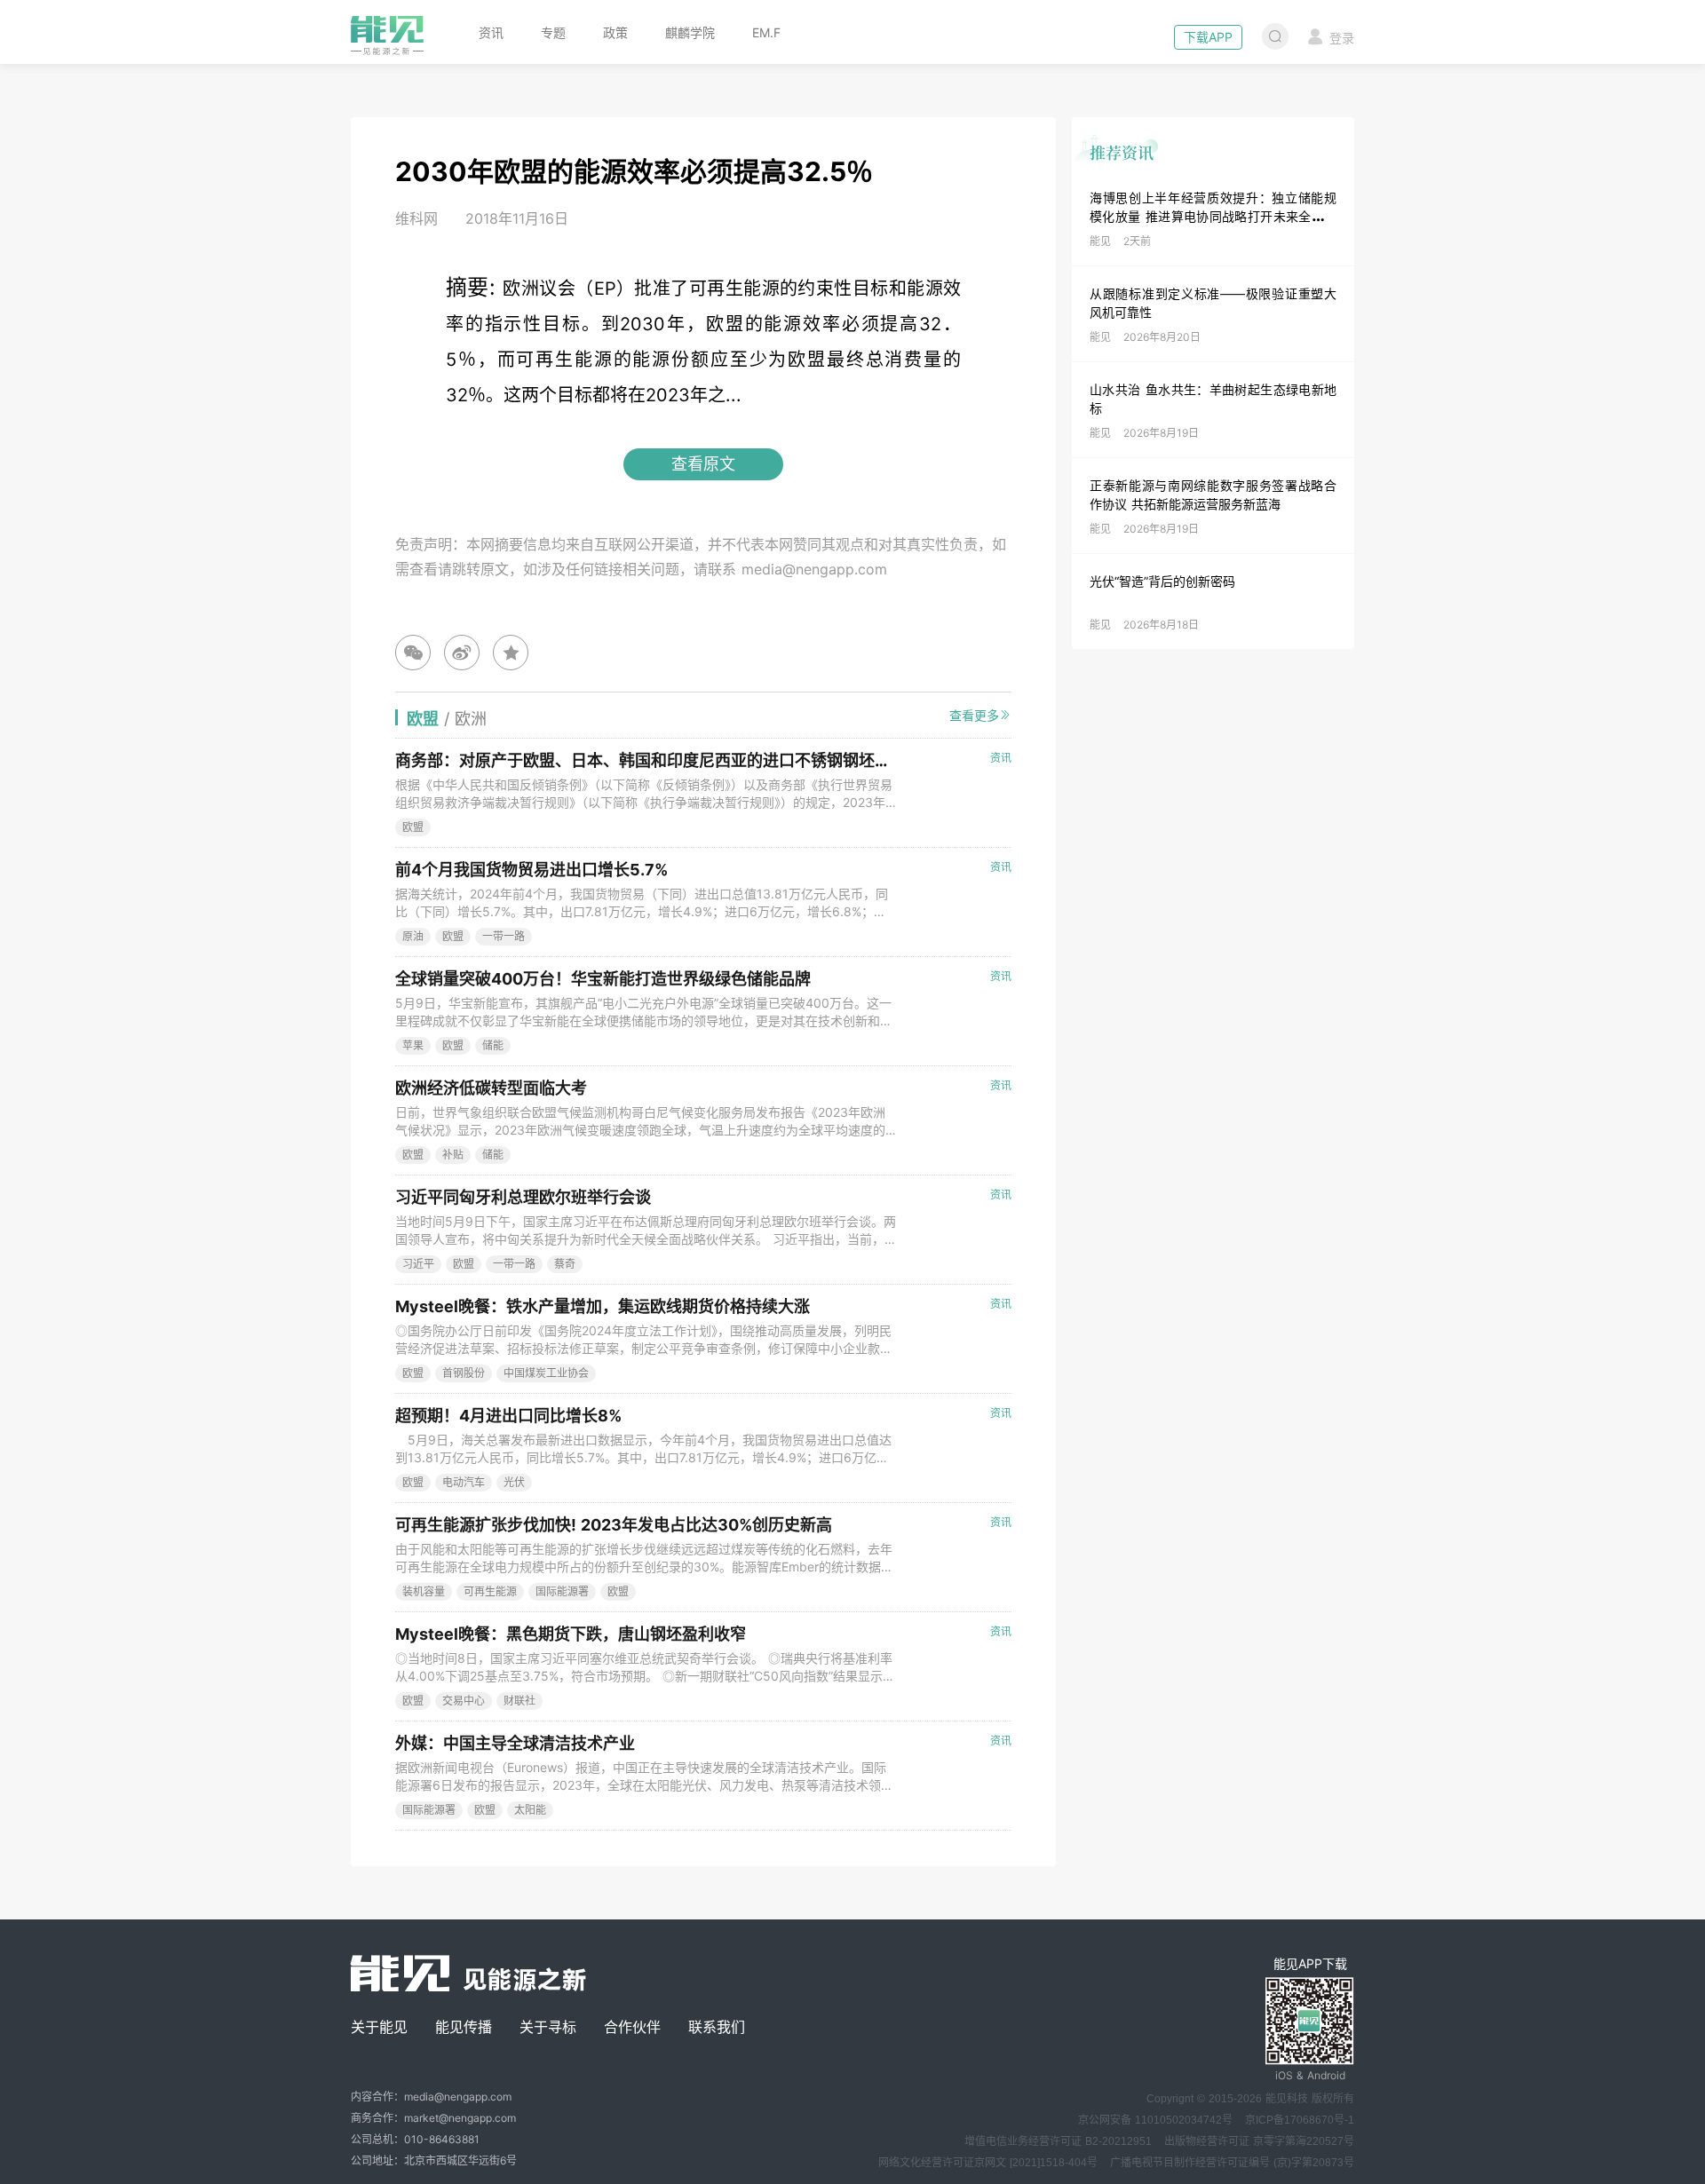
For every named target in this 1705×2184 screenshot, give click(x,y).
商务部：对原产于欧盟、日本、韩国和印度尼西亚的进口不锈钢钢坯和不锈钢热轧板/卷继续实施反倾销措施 (774, 760)
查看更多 (974, 715)
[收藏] (511, 653)
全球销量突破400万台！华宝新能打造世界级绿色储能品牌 (603, 979)
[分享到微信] (413, 653)
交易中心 (464, 1701)
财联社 (519, 1701)
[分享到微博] (462, 653)
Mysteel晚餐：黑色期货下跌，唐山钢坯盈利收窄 (571, 1634)
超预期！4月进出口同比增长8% (508, 1416)
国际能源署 (562, 1591)
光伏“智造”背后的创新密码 (1162, 581)
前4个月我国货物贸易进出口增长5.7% (531, 870)
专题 (553, 32)
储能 (493, 1045)
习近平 (418, 1264)
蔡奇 (565, 1264)
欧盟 (413, 827)
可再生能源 (490, 1591)
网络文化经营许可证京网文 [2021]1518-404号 (988, 2163)
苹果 (413, 1045)
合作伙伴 (632, 2027)
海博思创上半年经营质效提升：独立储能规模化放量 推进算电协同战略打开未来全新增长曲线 (1213, 216)
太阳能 (530, 1810)
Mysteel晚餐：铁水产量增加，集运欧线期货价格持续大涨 (603, 1306)
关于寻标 (548, 2027)
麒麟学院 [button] (690, 32)
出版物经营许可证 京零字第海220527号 (1259, 2141)
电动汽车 (464, 1482)
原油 (413, 936)
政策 (615, 32)
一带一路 (504, 936)
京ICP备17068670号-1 (1300, 2120)
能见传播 (464, 2027)
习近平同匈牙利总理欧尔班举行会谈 (523, 1197)
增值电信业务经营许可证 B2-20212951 (1058, 2141)
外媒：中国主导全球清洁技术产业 (515, 1743)
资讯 (491, 32)
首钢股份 (464, 1373)
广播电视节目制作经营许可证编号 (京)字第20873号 (1232, 2163)
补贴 (453, 1155)
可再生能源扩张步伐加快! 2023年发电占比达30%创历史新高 (614, 1525)
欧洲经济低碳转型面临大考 (491, 1088)
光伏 (514, 1482)
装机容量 (424, 1591)
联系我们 (717, 2027)
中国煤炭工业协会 (546, 1373)
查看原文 (703, 464)
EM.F (766, 32)
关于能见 (379, 2027)
